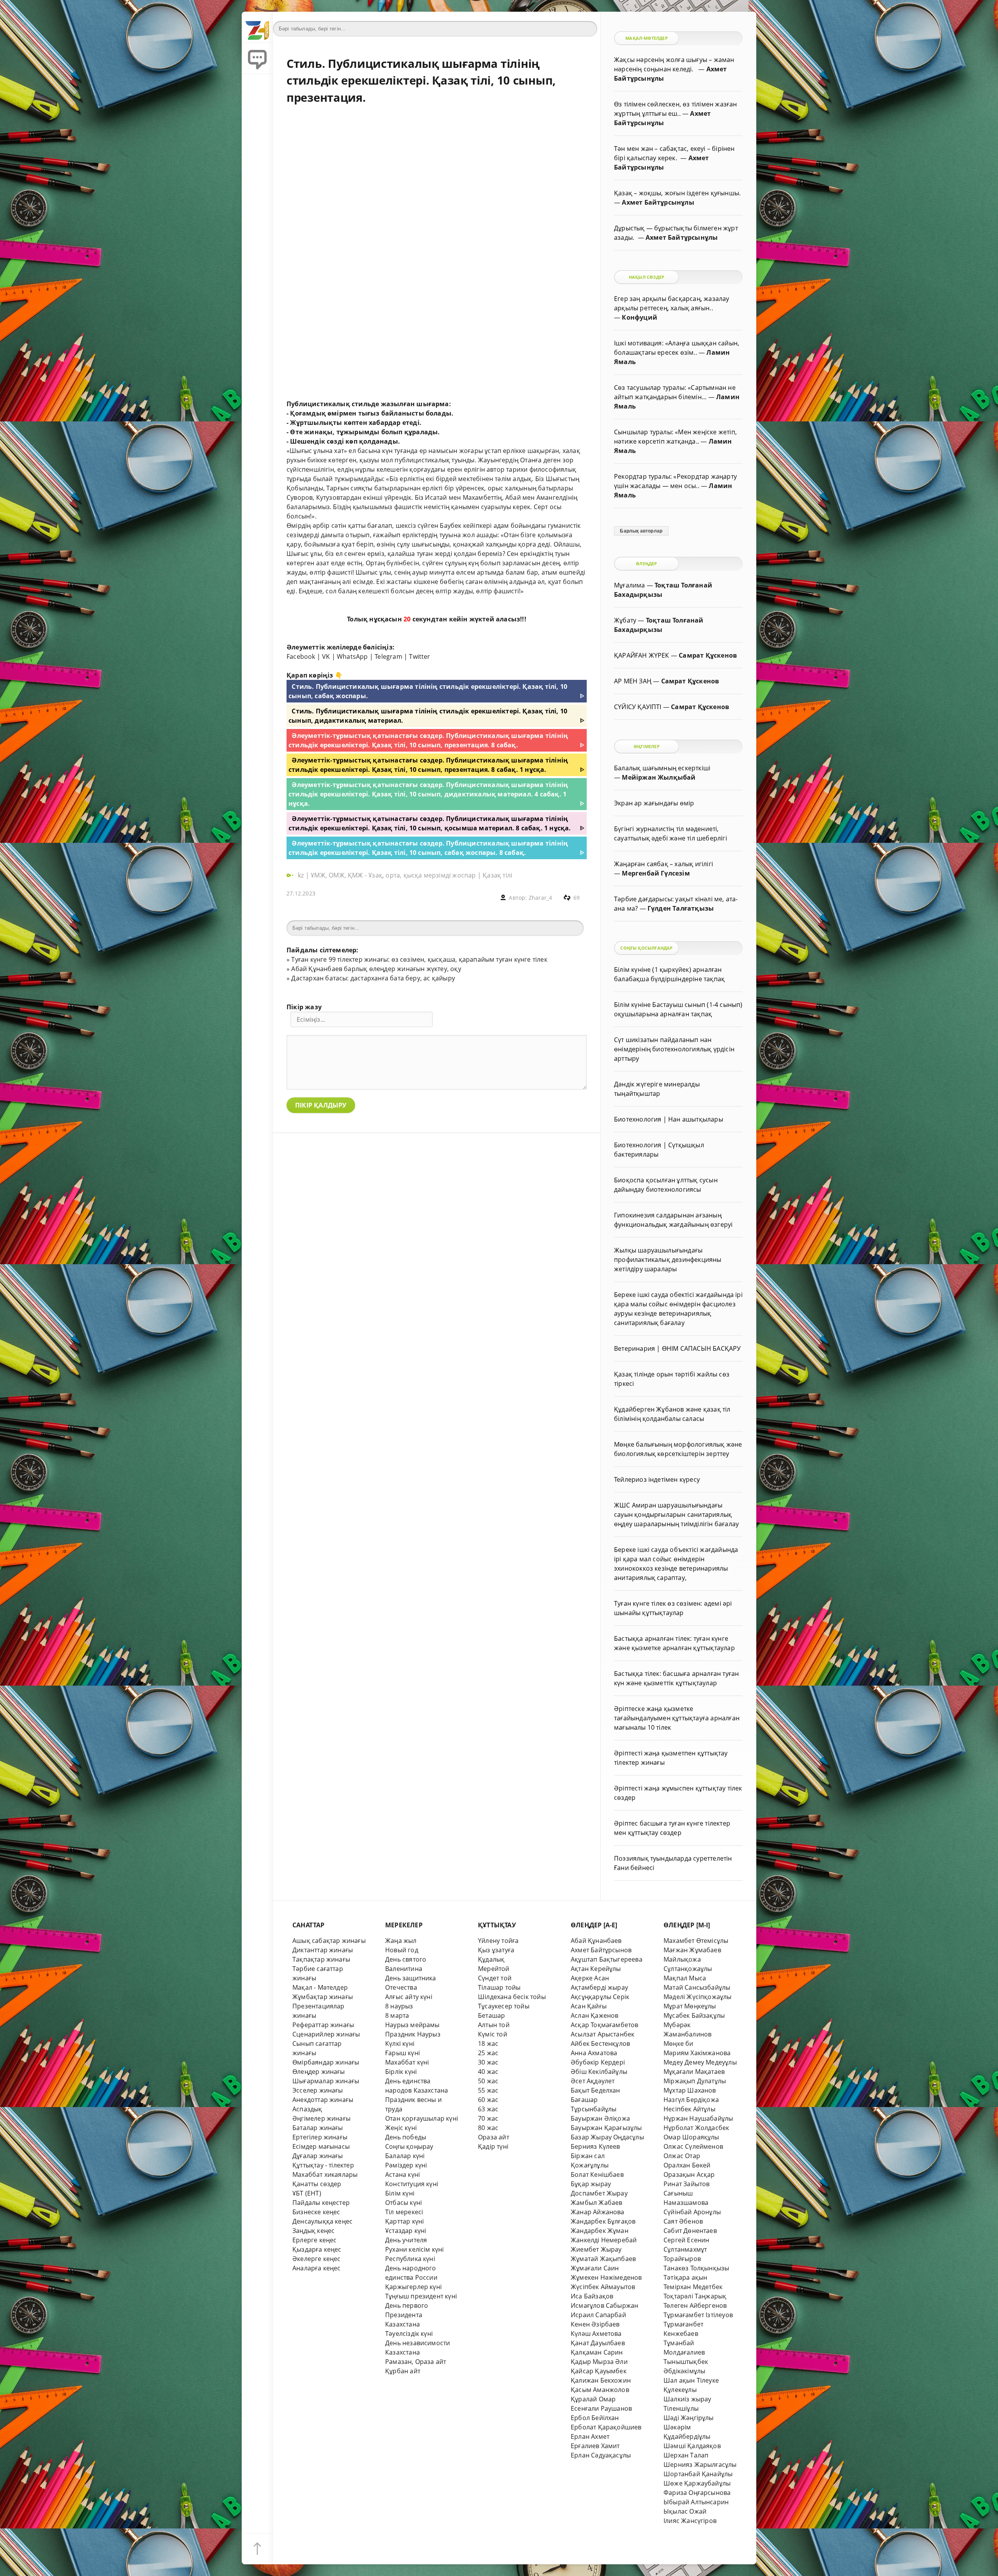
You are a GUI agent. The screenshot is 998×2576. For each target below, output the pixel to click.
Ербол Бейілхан (595, 2418)
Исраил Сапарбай (598, 2315)
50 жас (488, 2081)
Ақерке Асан (590, 1978)
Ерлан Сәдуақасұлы (601, 2455)
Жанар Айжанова (598, 2212)
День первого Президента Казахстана (407, 2315)
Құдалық (491, 1959)
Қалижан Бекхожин (601, 2380)
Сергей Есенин (687, 2240)
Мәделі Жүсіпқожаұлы (698, 1997)
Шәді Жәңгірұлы (689, 2418)
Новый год (402, 1950)
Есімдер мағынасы (321, 2146)
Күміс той (493, 2034)
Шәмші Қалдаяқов (692, 2446)
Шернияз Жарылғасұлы (700, 2465)
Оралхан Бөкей (687, 2165)
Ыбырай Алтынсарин (696, 2502)
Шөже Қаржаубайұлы (697, 2483)
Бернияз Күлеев (595, 2146)
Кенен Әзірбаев (595, 2324)
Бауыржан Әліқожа (600, 2118)
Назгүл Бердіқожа (691, 2100)
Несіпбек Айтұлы (689, 2109)
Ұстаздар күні (406, 2231)
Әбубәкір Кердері (598, 2062)
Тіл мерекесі (404, 2212)
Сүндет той (495, 1978)
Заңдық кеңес (313, 2231)
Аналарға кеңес (317, 2268)
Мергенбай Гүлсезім (656, 873)
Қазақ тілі (497, 875)
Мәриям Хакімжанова (697, 2053)
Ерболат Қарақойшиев (606, 2427)
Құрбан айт (403, 2371)
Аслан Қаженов (595, 2015)
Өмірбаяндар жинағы (326, 2062)
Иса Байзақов (592, 2296)
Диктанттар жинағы (323, 1950)
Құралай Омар (593, 2399)
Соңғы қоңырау (409, 2146)
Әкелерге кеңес (317, 2259)
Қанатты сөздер (317, 2184)
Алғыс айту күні (409, 1997)
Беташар (491, 2015)
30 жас (488, 2062)
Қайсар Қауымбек (599, 2371)
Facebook (301, 656)
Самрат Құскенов (708, 655)
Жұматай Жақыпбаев (603, 2259)
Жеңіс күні (401, 2128)
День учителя (406, 2240)
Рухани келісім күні (415, 2249)
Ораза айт (494, 2137)
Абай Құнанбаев (596, 1941)
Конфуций (640, 317)
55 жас (488, 2090)
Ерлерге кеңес (315, 2240)
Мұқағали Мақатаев (694, 2072)
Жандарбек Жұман (600, 2231)
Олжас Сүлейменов (693, 2146)
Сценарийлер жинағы (326, 2034)
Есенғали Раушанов (601, 2408)
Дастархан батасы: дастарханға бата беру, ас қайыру (373, 978)
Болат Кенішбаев (597, 2174)
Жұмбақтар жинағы (323, 1997)
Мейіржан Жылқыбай (659, 777)
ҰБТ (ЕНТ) (307, 2193)
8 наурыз (399, 2006)
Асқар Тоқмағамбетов (605, 2025)
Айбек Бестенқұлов (600, 2043)
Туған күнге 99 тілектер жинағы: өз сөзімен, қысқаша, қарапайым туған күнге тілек (419, 959)
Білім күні (400, 2193)
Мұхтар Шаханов (690, 2090)
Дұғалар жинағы (318, 2156)
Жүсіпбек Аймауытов (603, 2287)
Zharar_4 (541, 898)
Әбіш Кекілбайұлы (599, 2072)
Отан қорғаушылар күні (422, 2118)
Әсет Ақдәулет (593, 2081)
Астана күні (403, 2174)
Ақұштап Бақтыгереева (607, 1959)
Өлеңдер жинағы (319, 2072)
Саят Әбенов (683, 2221)
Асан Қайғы (589, 2006)
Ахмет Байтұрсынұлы (658, 202)
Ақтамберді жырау (599, 1987)
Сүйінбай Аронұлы (692, 2212)
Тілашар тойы (499, 1987)
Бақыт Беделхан (595, 2090)
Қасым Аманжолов (600, 2390)
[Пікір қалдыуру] (257, 58)
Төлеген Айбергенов (695, 2305)
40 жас (488, 2072)
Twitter (419, 656)
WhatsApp (352, 656)
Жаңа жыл (401, 1941)
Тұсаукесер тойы (504, 2006)
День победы (406, 2137)
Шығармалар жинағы (326, 2081)
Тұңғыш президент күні (421, 2296)
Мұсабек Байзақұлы (694, 2015)
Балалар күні (405, 2156)
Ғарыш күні (403, 2053)
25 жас (488, 2053)
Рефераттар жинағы (323, 2025)
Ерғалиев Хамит (595, 2446)
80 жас (488, 2128)
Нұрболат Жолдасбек (696, 2128)
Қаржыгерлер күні (413, 2287)
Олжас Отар (682, 2156)
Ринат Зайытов (687, 2184)
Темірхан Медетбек (693, 2287)
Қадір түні (493, 2146)
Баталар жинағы (318, 2128)
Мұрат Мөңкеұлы (690, 2006)
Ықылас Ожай (685, 2511)
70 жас (488, 2118)
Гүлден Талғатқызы (681, 908)
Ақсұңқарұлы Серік (600, 1997)
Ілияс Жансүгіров (690, 2521)
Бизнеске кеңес (316, 2212)
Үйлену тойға (498, 1941)
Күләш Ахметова (596, 2334)
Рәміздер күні (406, 2165)
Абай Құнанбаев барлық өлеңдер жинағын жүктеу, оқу (376, 969)
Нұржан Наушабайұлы (698, 2118)
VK (326, 656)
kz (302, 875)
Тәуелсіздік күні (409, 2334)
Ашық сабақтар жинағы (329, 1941)
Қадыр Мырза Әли (599, 2362)
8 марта (397, 2015)
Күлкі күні (400, 2043)
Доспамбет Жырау (599, 2193)
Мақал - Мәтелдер (320, 1987)
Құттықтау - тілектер (323, 2165)
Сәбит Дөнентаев (690, 2231)
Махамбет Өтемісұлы (696, 1941)
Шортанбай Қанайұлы (698, 2474)
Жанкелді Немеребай (604, 2240)
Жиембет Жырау (596, 2249)
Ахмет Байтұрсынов (601, 1950)
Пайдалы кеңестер (321, 2203)
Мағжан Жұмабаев (692, 1950)
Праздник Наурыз (413, 2034)
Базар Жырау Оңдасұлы (607, 2137)
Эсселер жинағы (318, 2090)
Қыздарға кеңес (317, 2249)
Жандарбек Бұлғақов (603, 2221)
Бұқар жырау (591, 2184)
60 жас (488, 2100)
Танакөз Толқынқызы (696, 2268)
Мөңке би (679, 2043)
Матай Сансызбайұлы (697, 1987)
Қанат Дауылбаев (598, 2343)
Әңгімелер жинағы (321, 2118)
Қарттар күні (404, 2221)
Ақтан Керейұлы (596, 1969)
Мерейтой (494, 1969)
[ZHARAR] (257, 27)
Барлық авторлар (641, 531)
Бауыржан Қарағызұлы (606, 2128)
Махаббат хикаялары (325, 2174)
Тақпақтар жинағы (321, 1959)
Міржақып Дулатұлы (695, 2081)
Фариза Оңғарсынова (697, 2493)
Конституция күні (412, 2184)
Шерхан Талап (686, 2455)
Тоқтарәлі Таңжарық (695, 2296)
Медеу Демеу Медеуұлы (700, 2062)
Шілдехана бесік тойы (512, 1997)
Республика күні (410, 2259)
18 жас (488, 2043)
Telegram (388, 656)
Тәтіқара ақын (686, 2277)
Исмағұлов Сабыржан (604, 2305)
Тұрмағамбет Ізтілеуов (698, 2315)
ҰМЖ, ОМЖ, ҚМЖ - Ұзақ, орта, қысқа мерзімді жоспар (393, 875)
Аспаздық (307, 2109)
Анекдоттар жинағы (323, 2100)
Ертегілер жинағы (320, 2137)
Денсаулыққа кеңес (322, 2221)
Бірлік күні (401, 2072)
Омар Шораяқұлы (691, 2137)
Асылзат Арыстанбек (603, 2034)
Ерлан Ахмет (590, 2436)
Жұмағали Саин (595, 2268)
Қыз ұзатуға (496, 1950)
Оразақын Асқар (689, 2174)
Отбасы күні (403, 2203)
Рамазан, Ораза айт (416, 2362)
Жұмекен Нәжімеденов (606, 2277)
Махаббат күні (407, 2062)
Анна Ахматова (594, 2053)
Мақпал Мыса (685, 1978)
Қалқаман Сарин (597, 2352)
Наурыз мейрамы (412, 2025)
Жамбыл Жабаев (597, 2203)
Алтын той (494, 2025)
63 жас (488, 2109)
